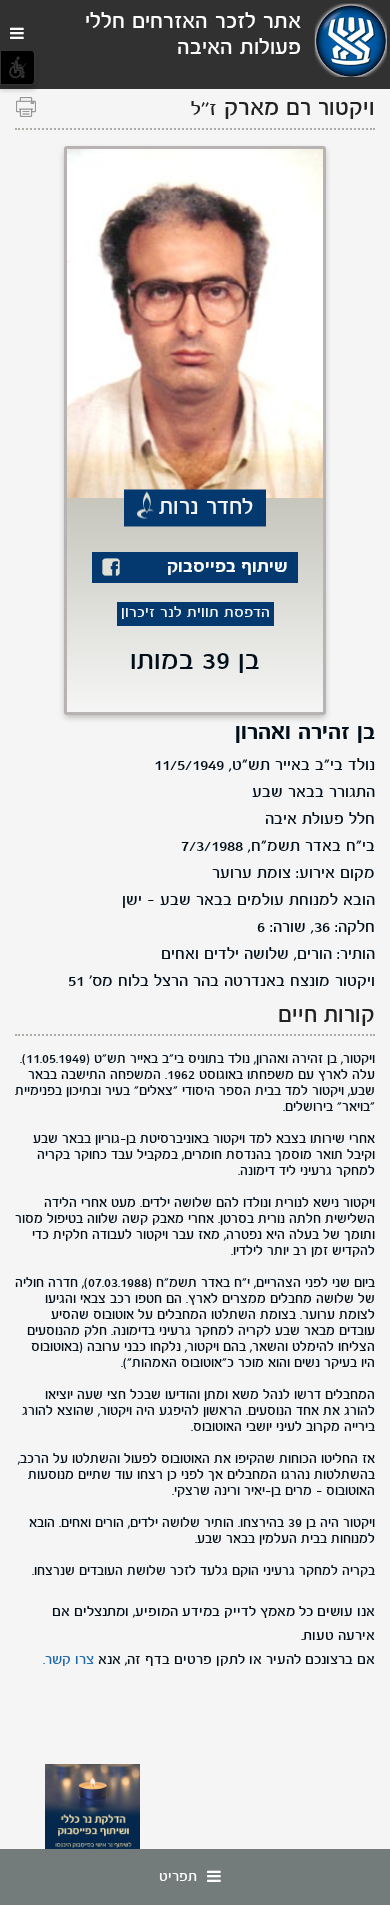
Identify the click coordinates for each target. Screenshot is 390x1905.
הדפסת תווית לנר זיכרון (195, 613)
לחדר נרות (206, 508)
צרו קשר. (68, 1660)
